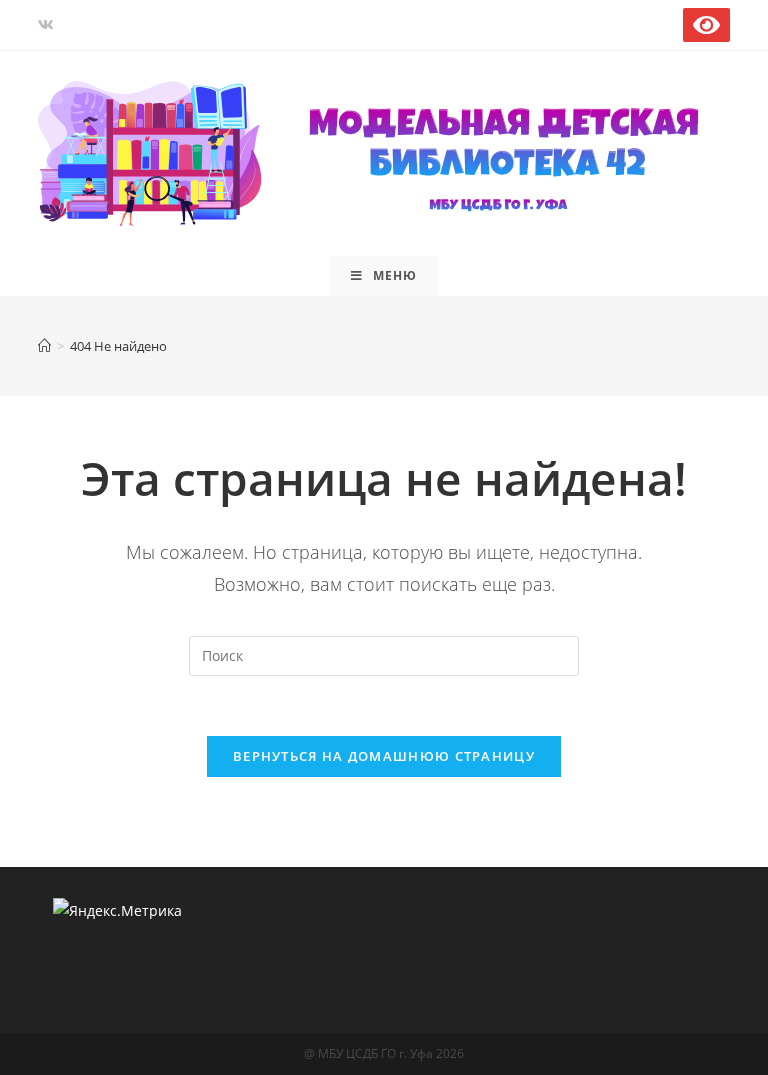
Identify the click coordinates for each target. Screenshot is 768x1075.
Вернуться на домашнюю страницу (384, 756)
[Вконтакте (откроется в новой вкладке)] (49, 25)
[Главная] (44, 346)
